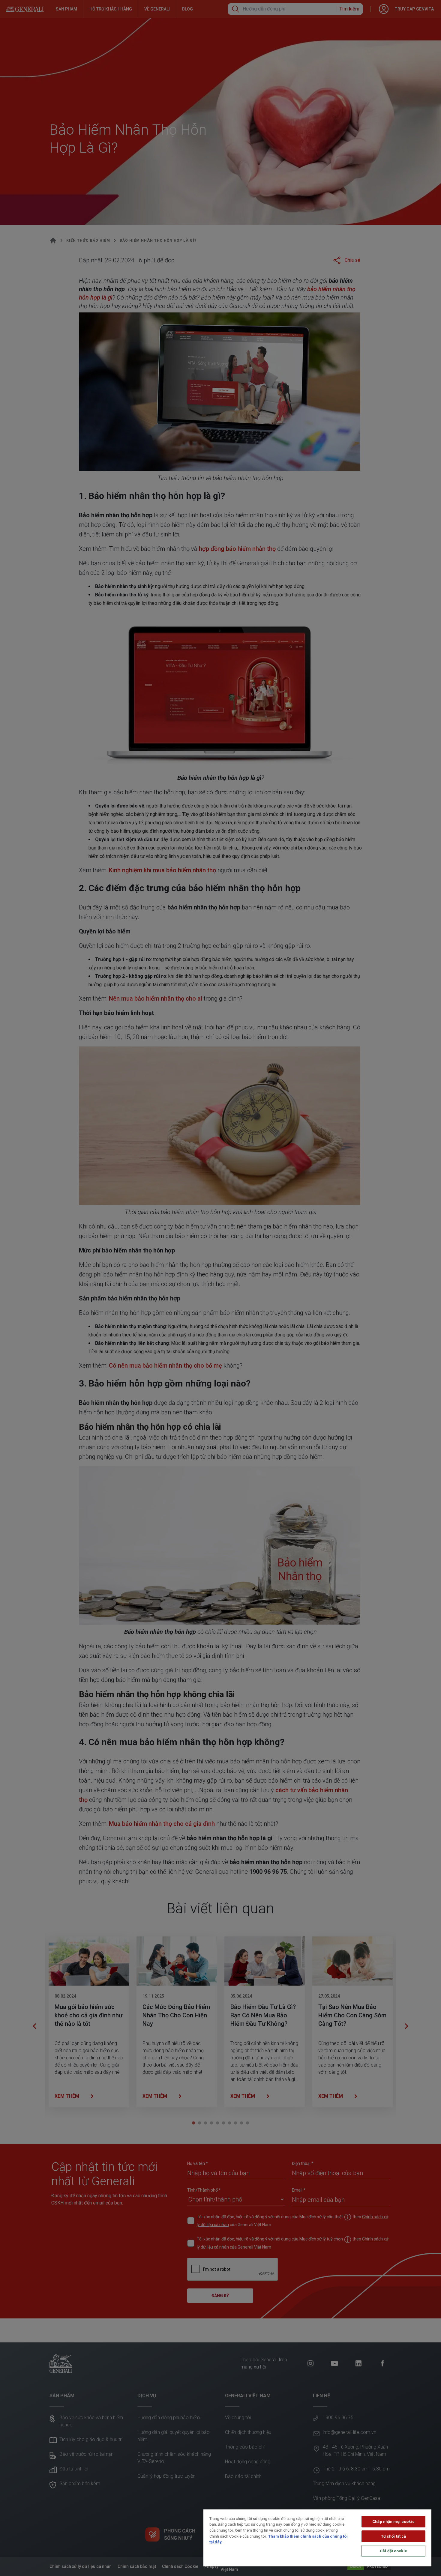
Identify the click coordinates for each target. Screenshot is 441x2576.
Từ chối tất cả (394, 2536)
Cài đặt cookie (393, 2551)
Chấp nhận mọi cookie (393, 2522)
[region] (317, 2538)
